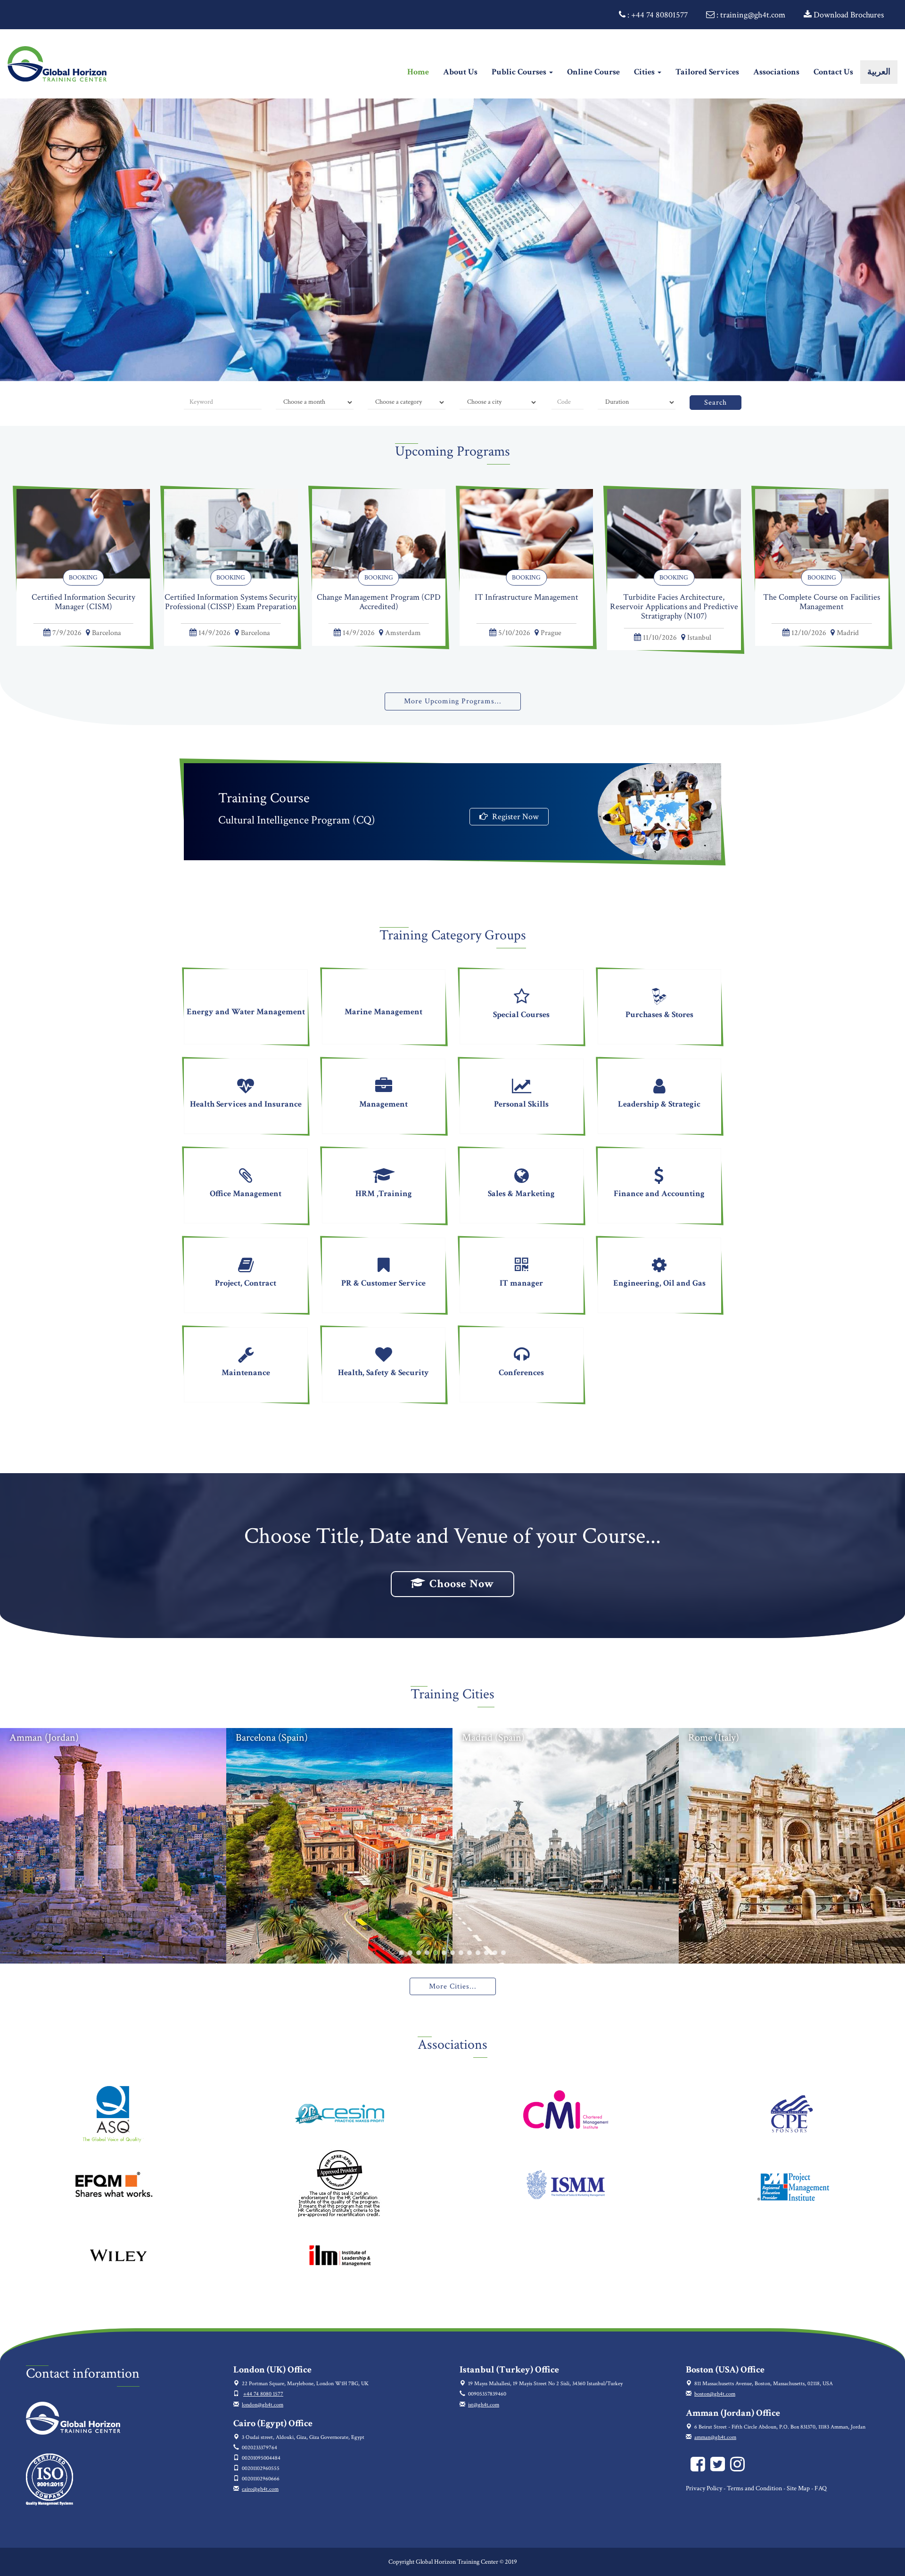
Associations (776, 72)
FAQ (821, 2488)
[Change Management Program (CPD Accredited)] (379, 533)
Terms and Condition (754, 2488)
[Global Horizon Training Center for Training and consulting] (700, 2468)
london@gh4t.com (263, 2405)
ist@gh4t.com (484, 2405)
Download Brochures (848, 15)
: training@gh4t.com (750, 15)
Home (422, 72)
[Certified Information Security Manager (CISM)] (83, 533)
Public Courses (520, 72)
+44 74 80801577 (659, 15)
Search (716, 403)
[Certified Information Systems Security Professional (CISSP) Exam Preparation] (231, 533)
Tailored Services (707, 72)
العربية (879, 72)
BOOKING (83, 578)
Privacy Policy (704, 2488)
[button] (402, 1953)
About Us (460, 72)
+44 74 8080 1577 (263, 2394)
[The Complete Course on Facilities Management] (822, 533)
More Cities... (453, 1986)
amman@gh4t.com (715, 2437)
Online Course (593, 72)
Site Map (798, 2488)
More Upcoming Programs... (453, 701)
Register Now (514, 817)
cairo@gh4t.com (260, 2489)
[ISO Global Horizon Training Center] (49, 2479)
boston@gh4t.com (715, 2394)
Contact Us (833, 72)
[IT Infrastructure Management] (526, 533)
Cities (645, 72)
